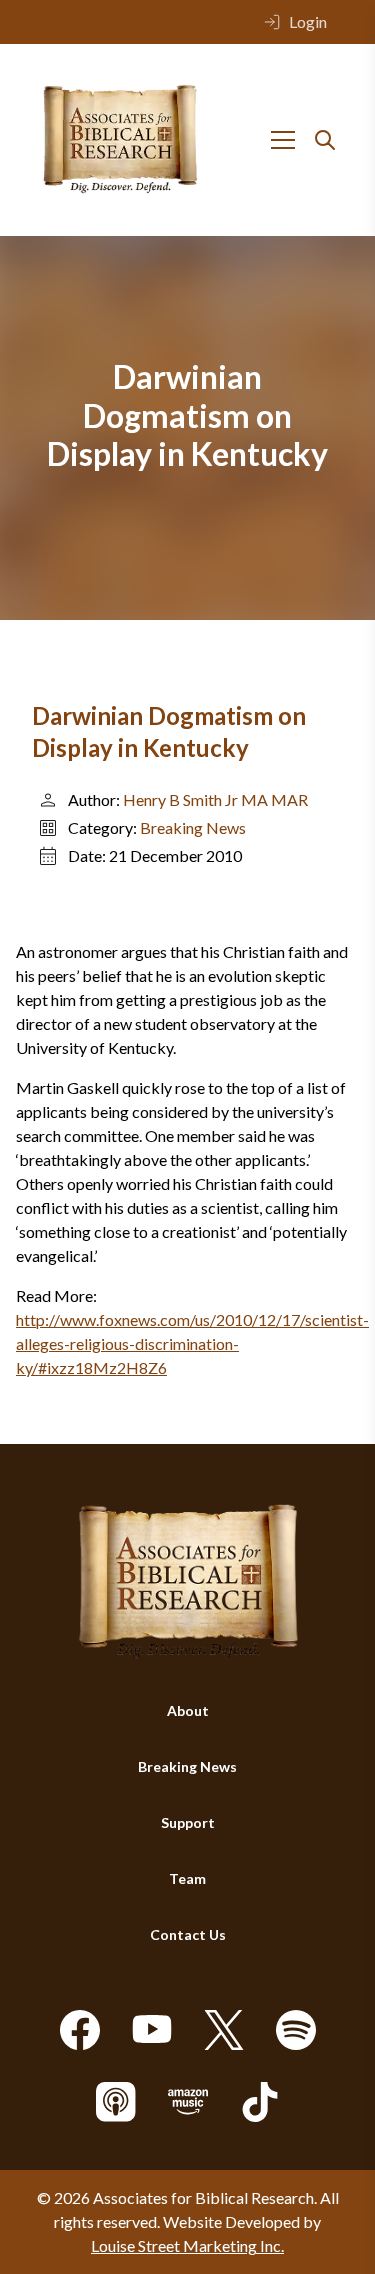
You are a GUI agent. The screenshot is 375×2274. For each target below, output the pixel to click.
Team (187, 1878)
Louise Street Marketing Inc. (187, 2245)
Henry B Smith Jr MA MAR (215, 799)
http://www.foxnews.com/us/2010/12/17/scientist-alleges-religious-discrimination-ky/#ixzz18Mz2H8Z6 (192, 1343)
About (188, 1710)
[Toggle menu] (283, 140)
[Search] (325, 140)
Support (188, 1822)
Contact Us (188, 1934)
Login (308, 21)
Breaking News (193, 827)
